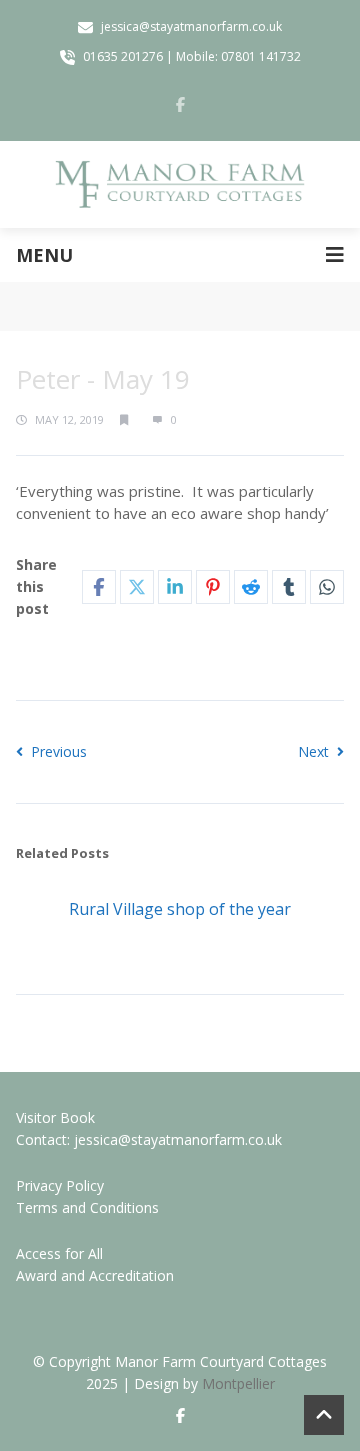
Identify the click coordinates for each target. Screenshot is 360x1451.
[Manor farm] (180, 184)
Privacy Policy (60, 1185)
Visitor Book (55, 1117)
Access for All (59, 1253)
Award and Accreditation (95, 1275)
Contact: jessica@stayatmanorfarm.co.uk (149, 1139)
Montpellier (238, 1383)
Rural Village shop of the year (180, 909)
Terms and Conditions (87, 1207)
